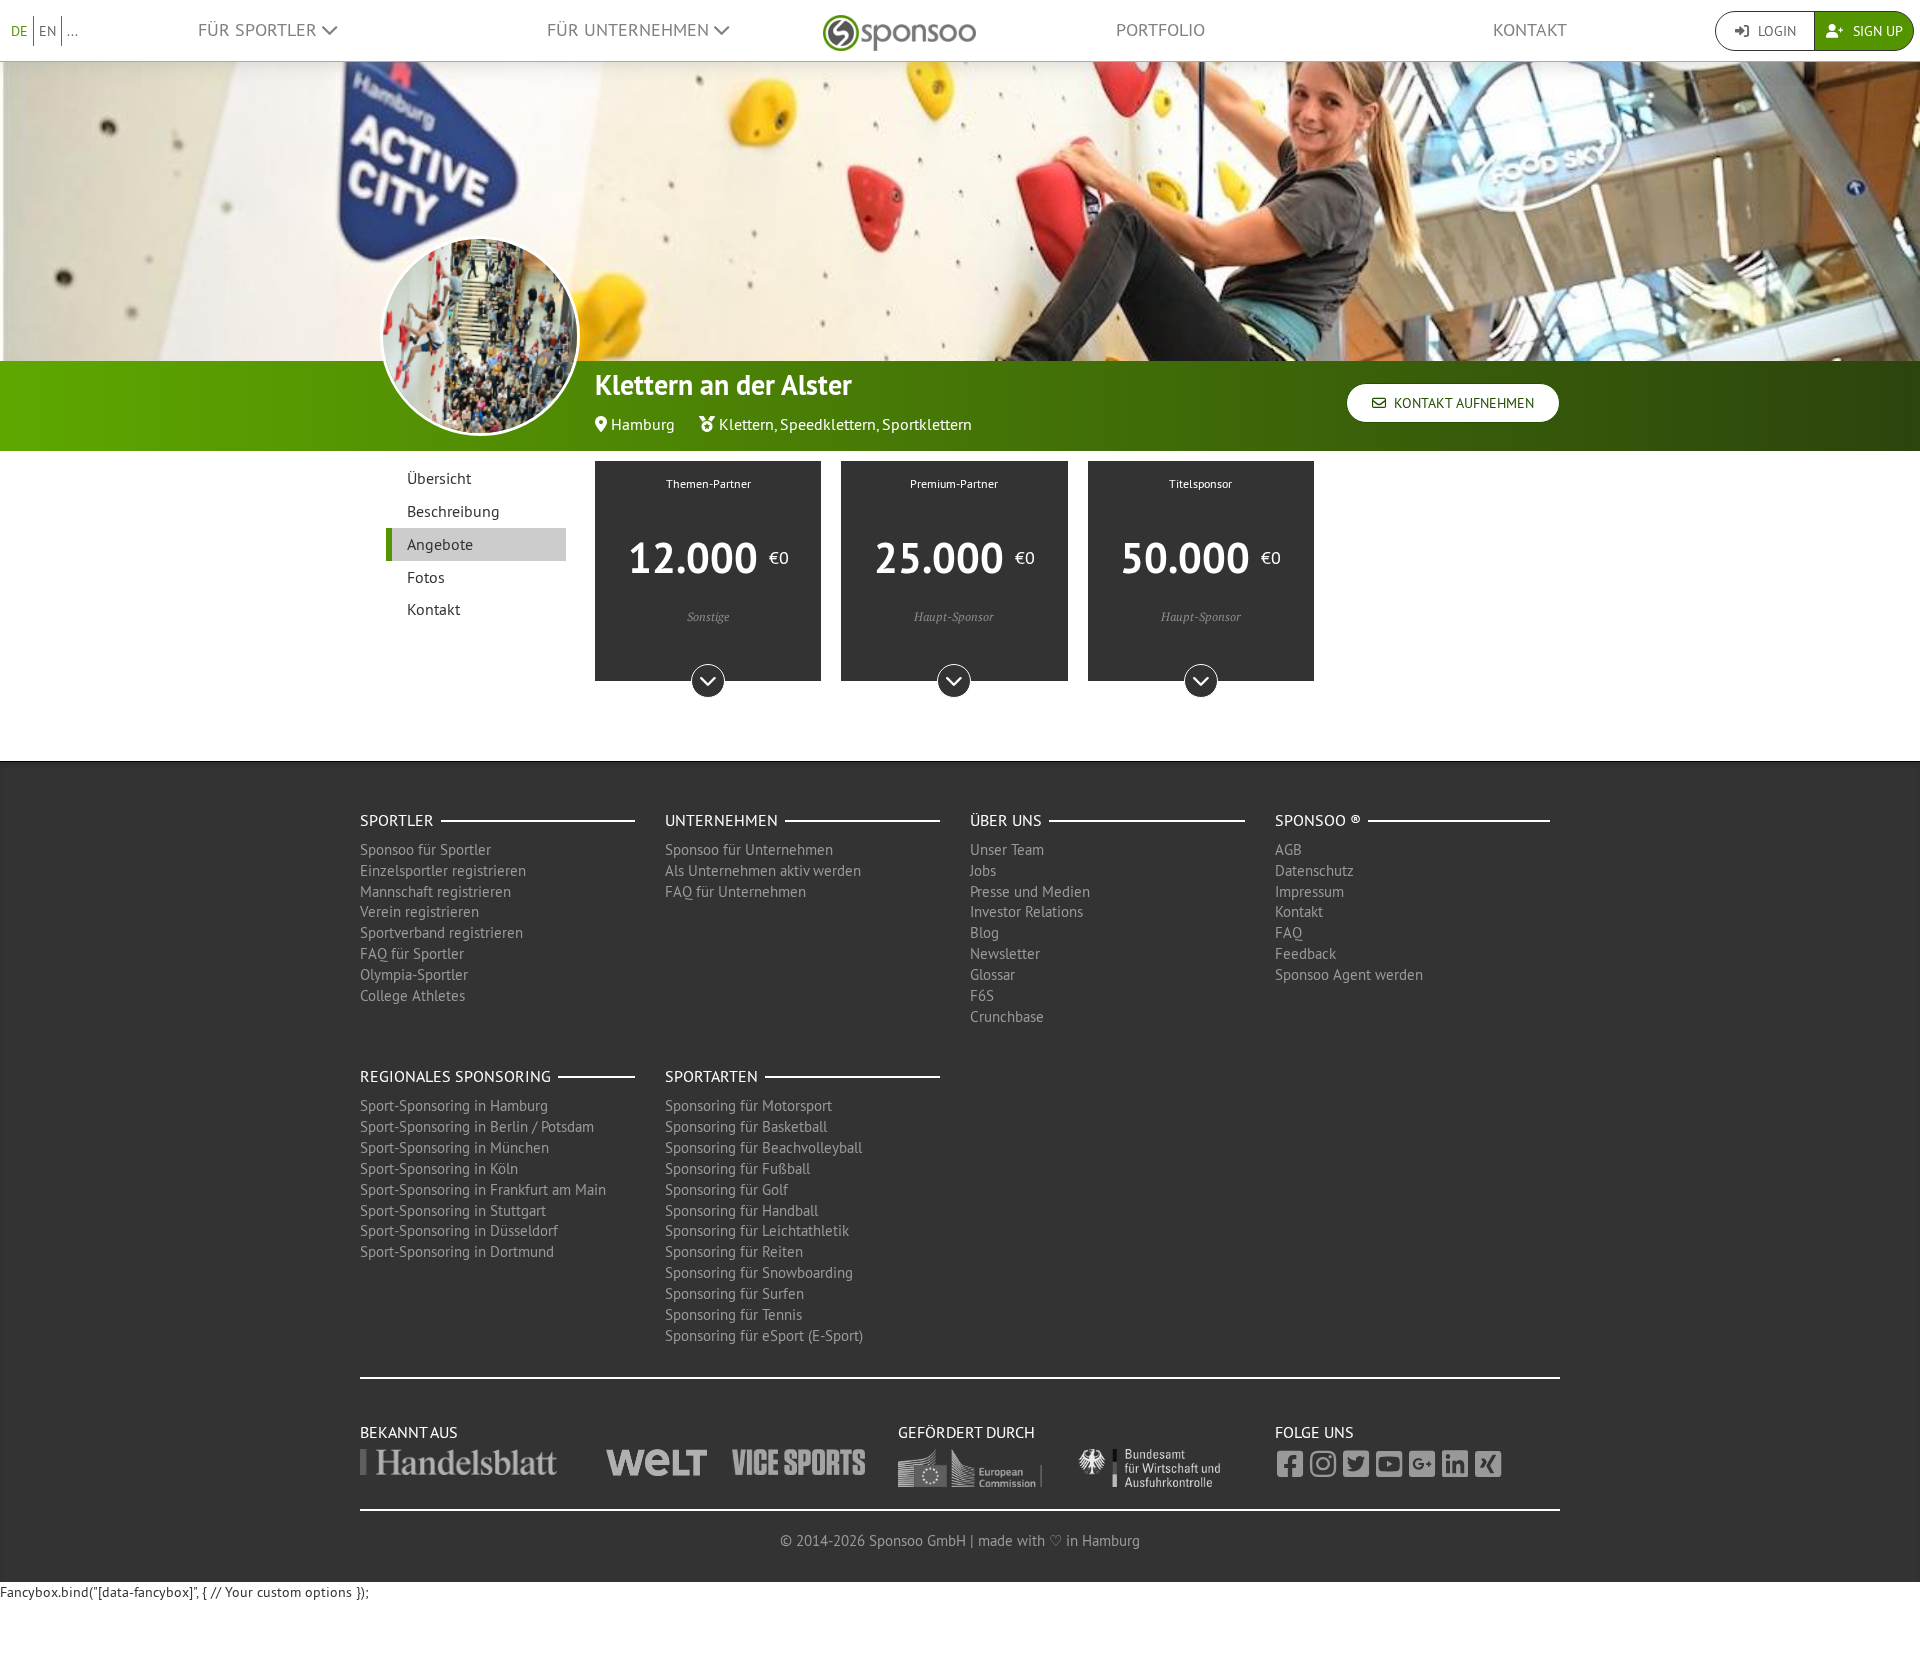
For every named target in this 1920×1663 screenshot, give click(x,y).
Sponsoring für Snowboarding (759, 1272)
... (72, 31)
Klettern (746, 424)
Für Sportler (260, 30)
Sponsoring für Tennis (733, 1314)
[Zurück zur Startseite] (899, 30)
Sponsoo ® (1318, 820)
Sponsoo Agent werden (1349, 974)
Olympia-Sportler (414, 974)
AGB (1288, 849)
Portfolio (1160, 30)
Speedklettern (828, 424)
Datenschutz (1314, 870)
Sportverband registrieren (441, 932)
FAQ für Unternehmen (735, 891)
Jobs (983, 870)
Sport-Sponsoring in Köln (439, 1168)
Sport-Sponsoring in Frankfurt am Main (483, 1189)
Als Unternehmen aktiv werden (763, 870)
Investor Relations (1026, 911)
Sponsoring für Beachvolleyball (763, 1147)
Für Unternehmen (630, 30)
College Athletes (412, 995)
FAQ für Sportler (412, 953)
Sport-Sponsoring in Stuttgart (453, 1210)
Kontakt (1530, 30)
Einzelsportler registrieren (443, 870)
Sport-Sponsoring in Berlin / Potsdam (477, 1126)
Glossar (992, 974)
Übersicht (439, 478)
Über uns (1006, 820)
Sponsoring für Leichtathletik (757, 1230)
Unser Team (1007, 849)
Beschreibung (453, 511)
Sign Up (1876, 31)
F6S (982, 995)
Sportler (397, 820)
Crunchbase (1007, 1016)
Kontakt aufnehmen (1460, 403)
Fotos (426, 577)
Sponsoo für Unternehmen (749, 849)
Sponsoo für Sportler (425, 849)
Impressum (1309, 891)
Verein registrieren (419, 911)
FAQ (1288, 932)
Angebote (440, 544)
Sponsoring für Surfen (734, 1293)
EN (47, 31)
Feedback (1305, 953)
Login (1775, 31)
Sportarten (711, 1076)
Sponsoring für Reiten (734, 1251)
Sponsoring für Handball (741, 1210)
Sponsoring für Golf (726, 1189)
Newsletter (1005, 953)
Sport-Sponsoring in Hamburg (454, 1105)
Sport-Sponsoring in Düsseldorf (459, 1230)
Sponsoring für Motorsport (748, 1105)
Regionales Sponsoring (455, 1076)
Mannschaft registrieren (435, 891)
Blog (984, 932)
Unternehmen (721, 820)
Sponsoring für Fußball (737, 1168)
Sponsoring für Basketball (746, 1126)
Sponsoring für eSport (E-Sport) (764, 1335)
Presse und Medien (1030, 891)
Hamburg (643, 424)
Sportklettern (927, 424)
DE (19, 31)
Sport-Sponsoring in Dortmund (457, 1251)
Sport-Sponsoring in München (454, 1147)
